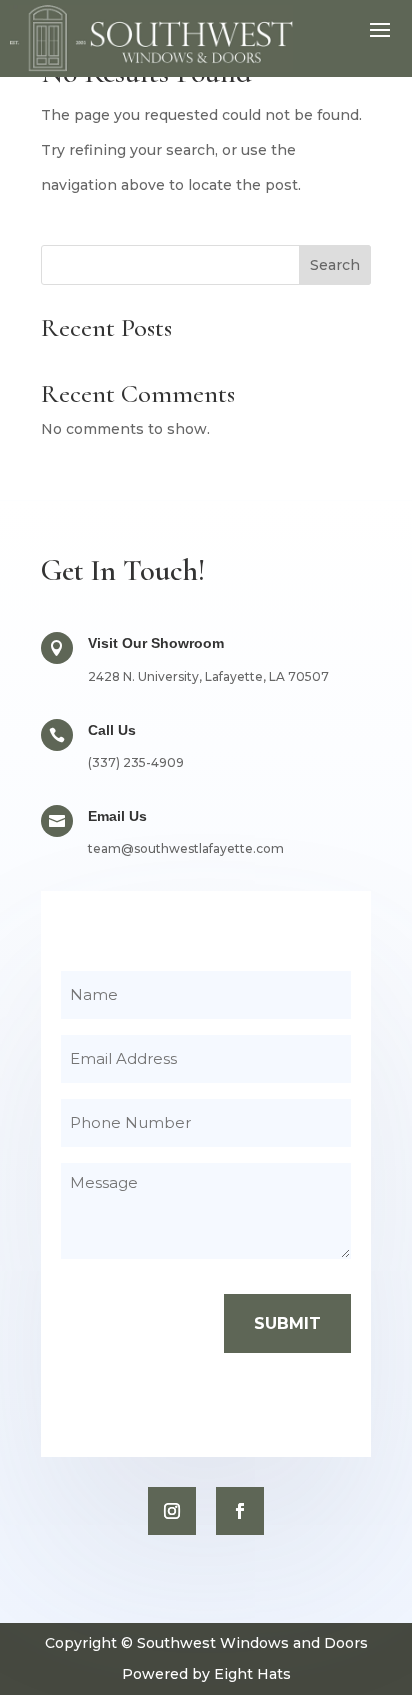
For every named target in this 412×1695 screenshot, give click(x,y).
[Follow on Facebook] (240, 1511)
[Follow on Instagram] (172, 1511)
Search (335, 265)
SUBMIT (287, 1323)
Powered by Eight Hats (206, 1674)
